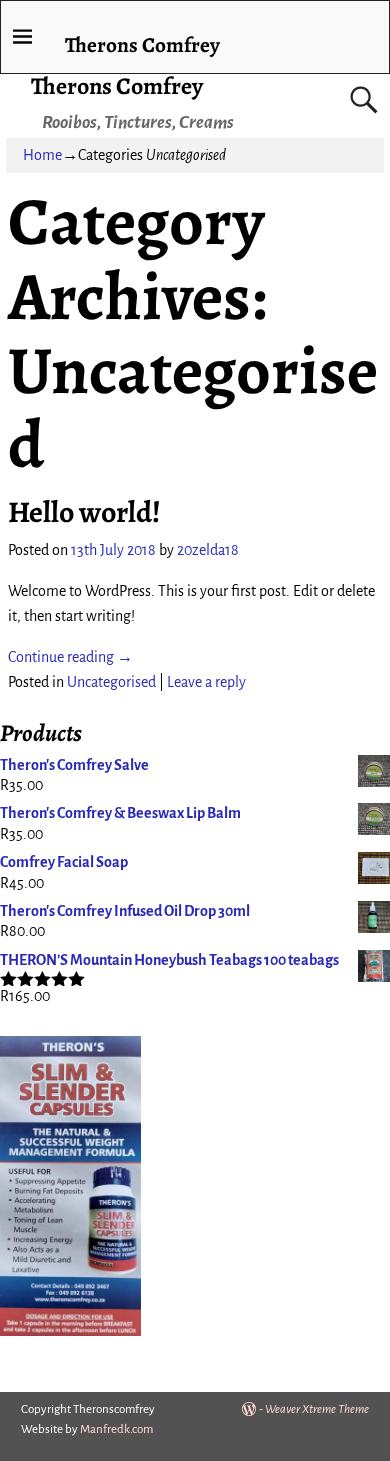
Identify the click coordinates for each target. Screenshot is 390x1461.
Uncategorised (111, 682)
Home (42, 155)
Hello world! (84, 512)
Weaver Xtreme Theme (317, 1409)
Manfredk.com (116, 1429)
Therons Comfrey (117, 86)
